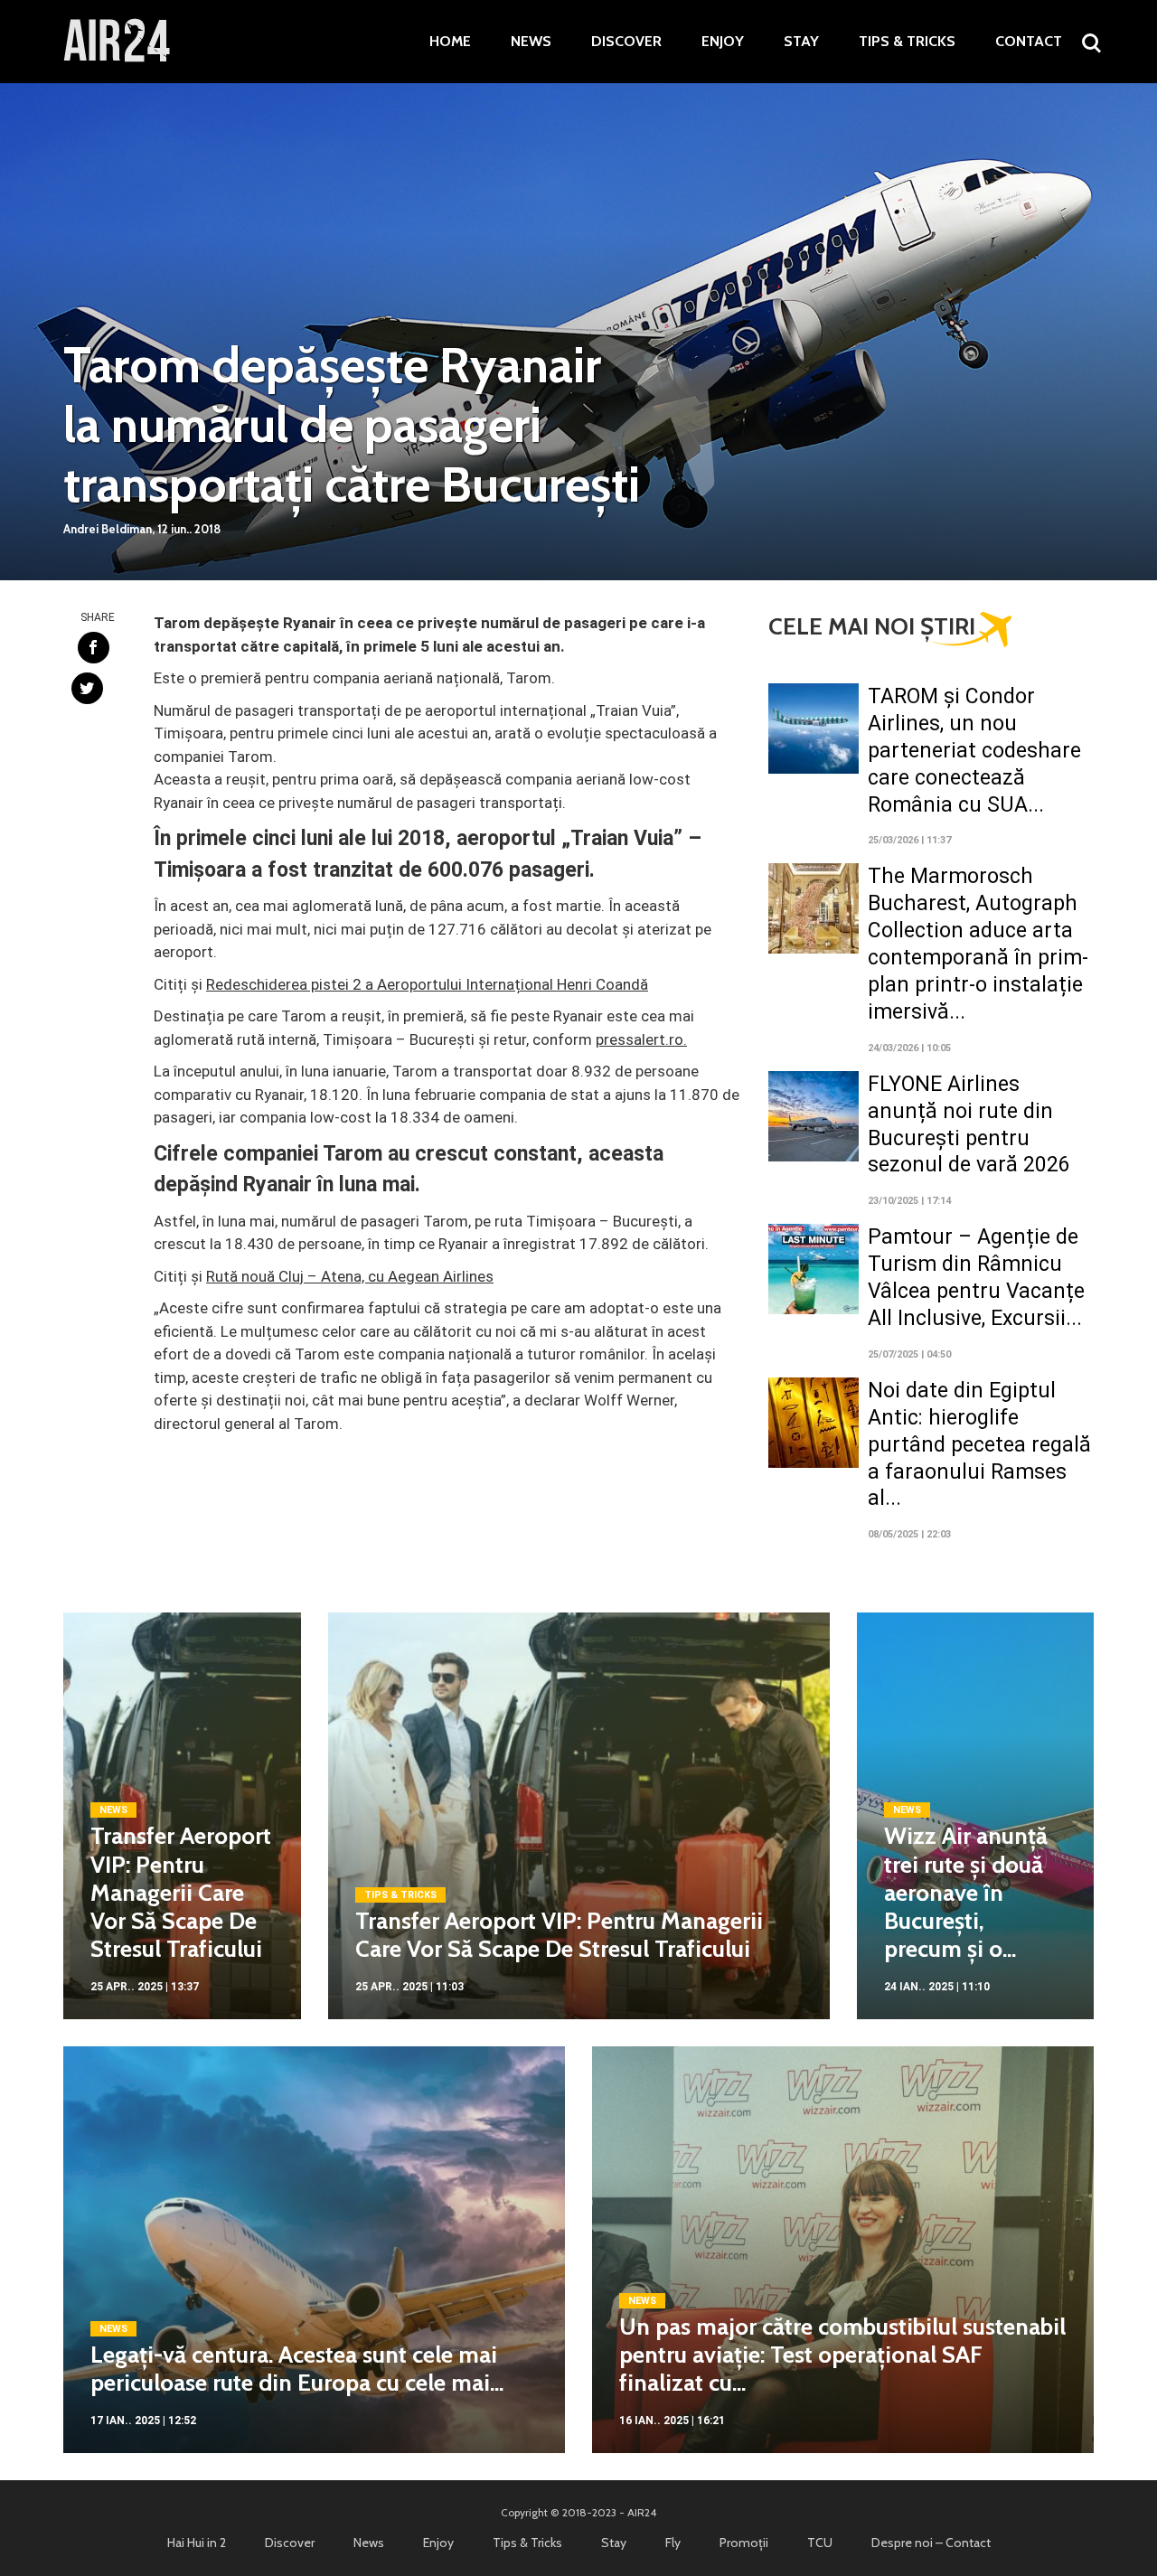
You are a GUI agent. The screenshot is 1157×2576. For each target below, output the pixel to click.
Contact (1029, 42)
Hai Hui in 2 (197, 2543)
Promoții (744, 2543)
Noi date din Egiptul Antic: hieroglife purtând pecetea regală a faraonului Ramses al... (979, 1445)
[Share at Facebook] (94, 648)
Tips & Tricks (907, 42)
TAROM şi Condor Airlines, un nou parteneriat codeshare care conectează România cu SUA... (974, 751)
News (531, 42)
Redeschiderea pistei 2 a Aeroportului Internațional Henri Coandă (427, 984)
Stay (801, 42)
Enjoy (723, 42)
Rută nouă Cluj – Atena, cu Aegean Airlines (350, 1276)
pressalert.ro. (641, 1039)
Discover (626, 42)
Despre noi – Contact (931, 2543)
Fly (673, 2543)
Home (450, 42)
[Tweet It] (87, 688)
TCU (820, 2543)
